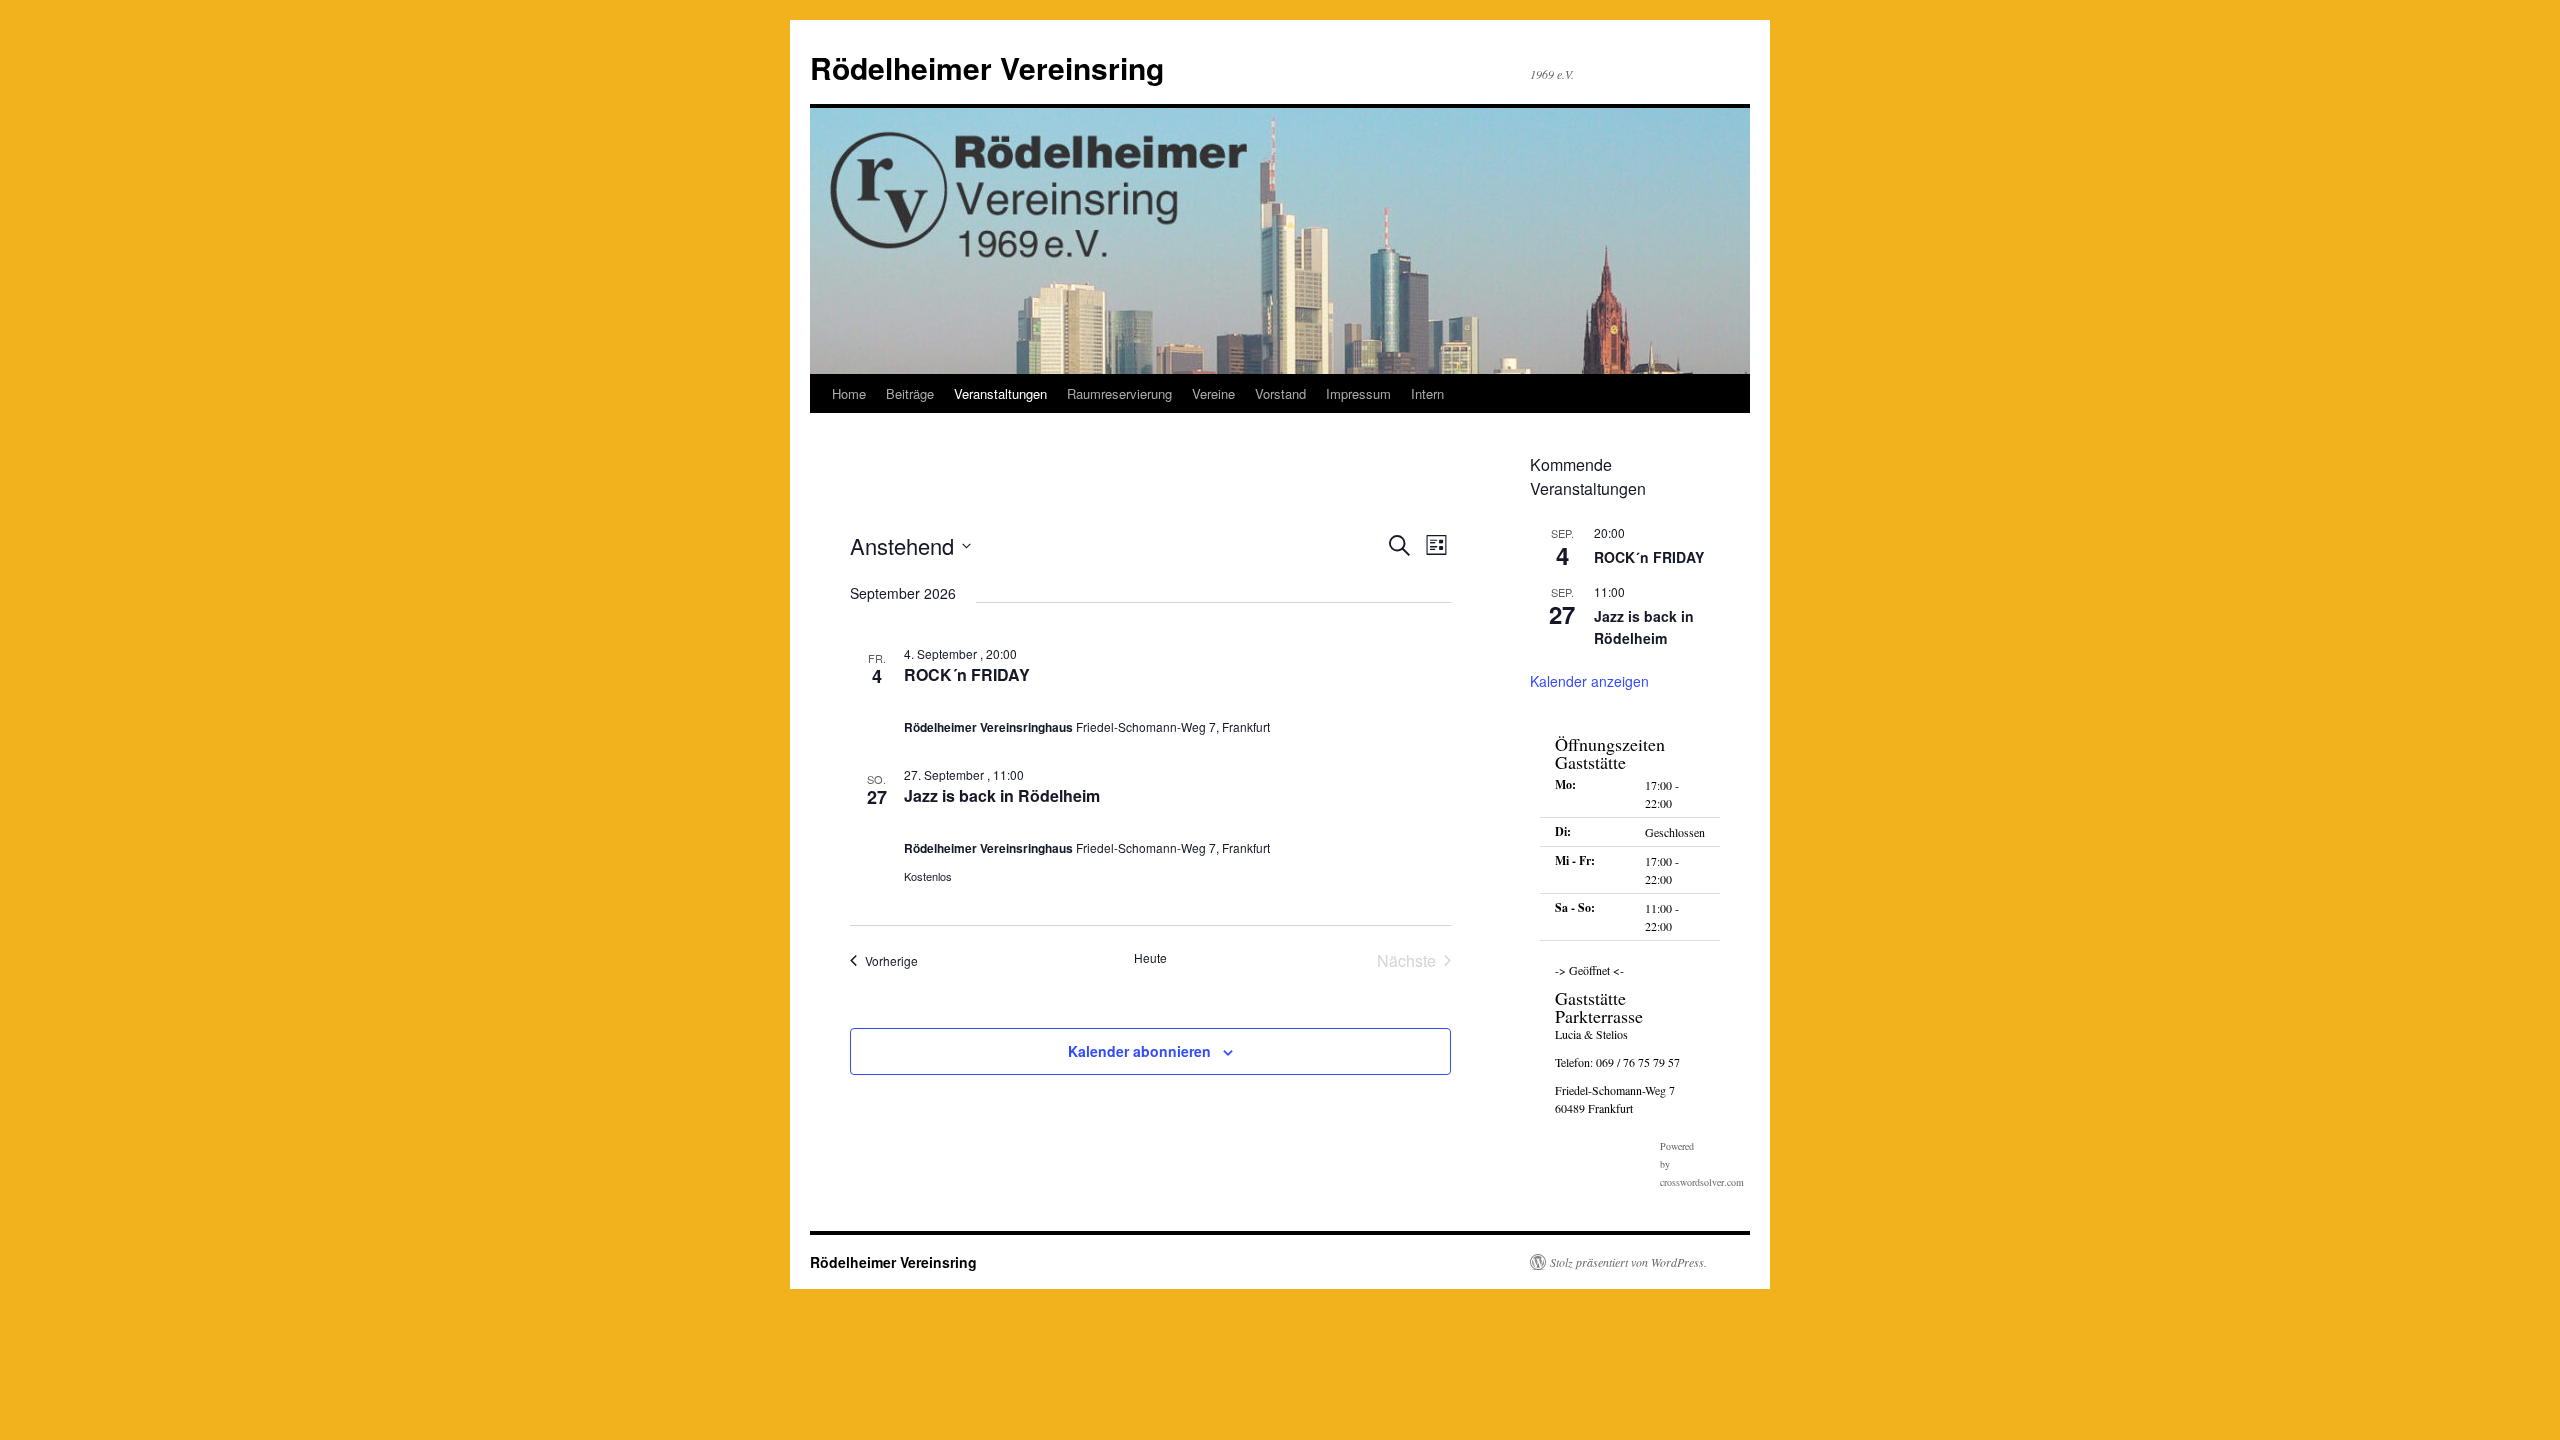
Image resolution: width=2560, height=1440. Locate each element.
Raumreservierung (1119, 393)
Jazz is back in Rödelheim (1002, 795)
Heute (1150, 958)
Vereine (1213, 393)
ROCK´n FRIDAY (967, 674)
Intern (1427, 393)
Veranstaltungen (1000, 393)
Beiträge (910, 393)
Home (849, 393)
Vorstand (1280, 393)
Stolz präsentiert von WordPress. (1628, 1262)
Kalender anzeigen (1589, 681)
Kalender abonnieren (1139, 1051)
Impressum (1358, 393)
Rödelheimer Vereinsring (987, 67)
